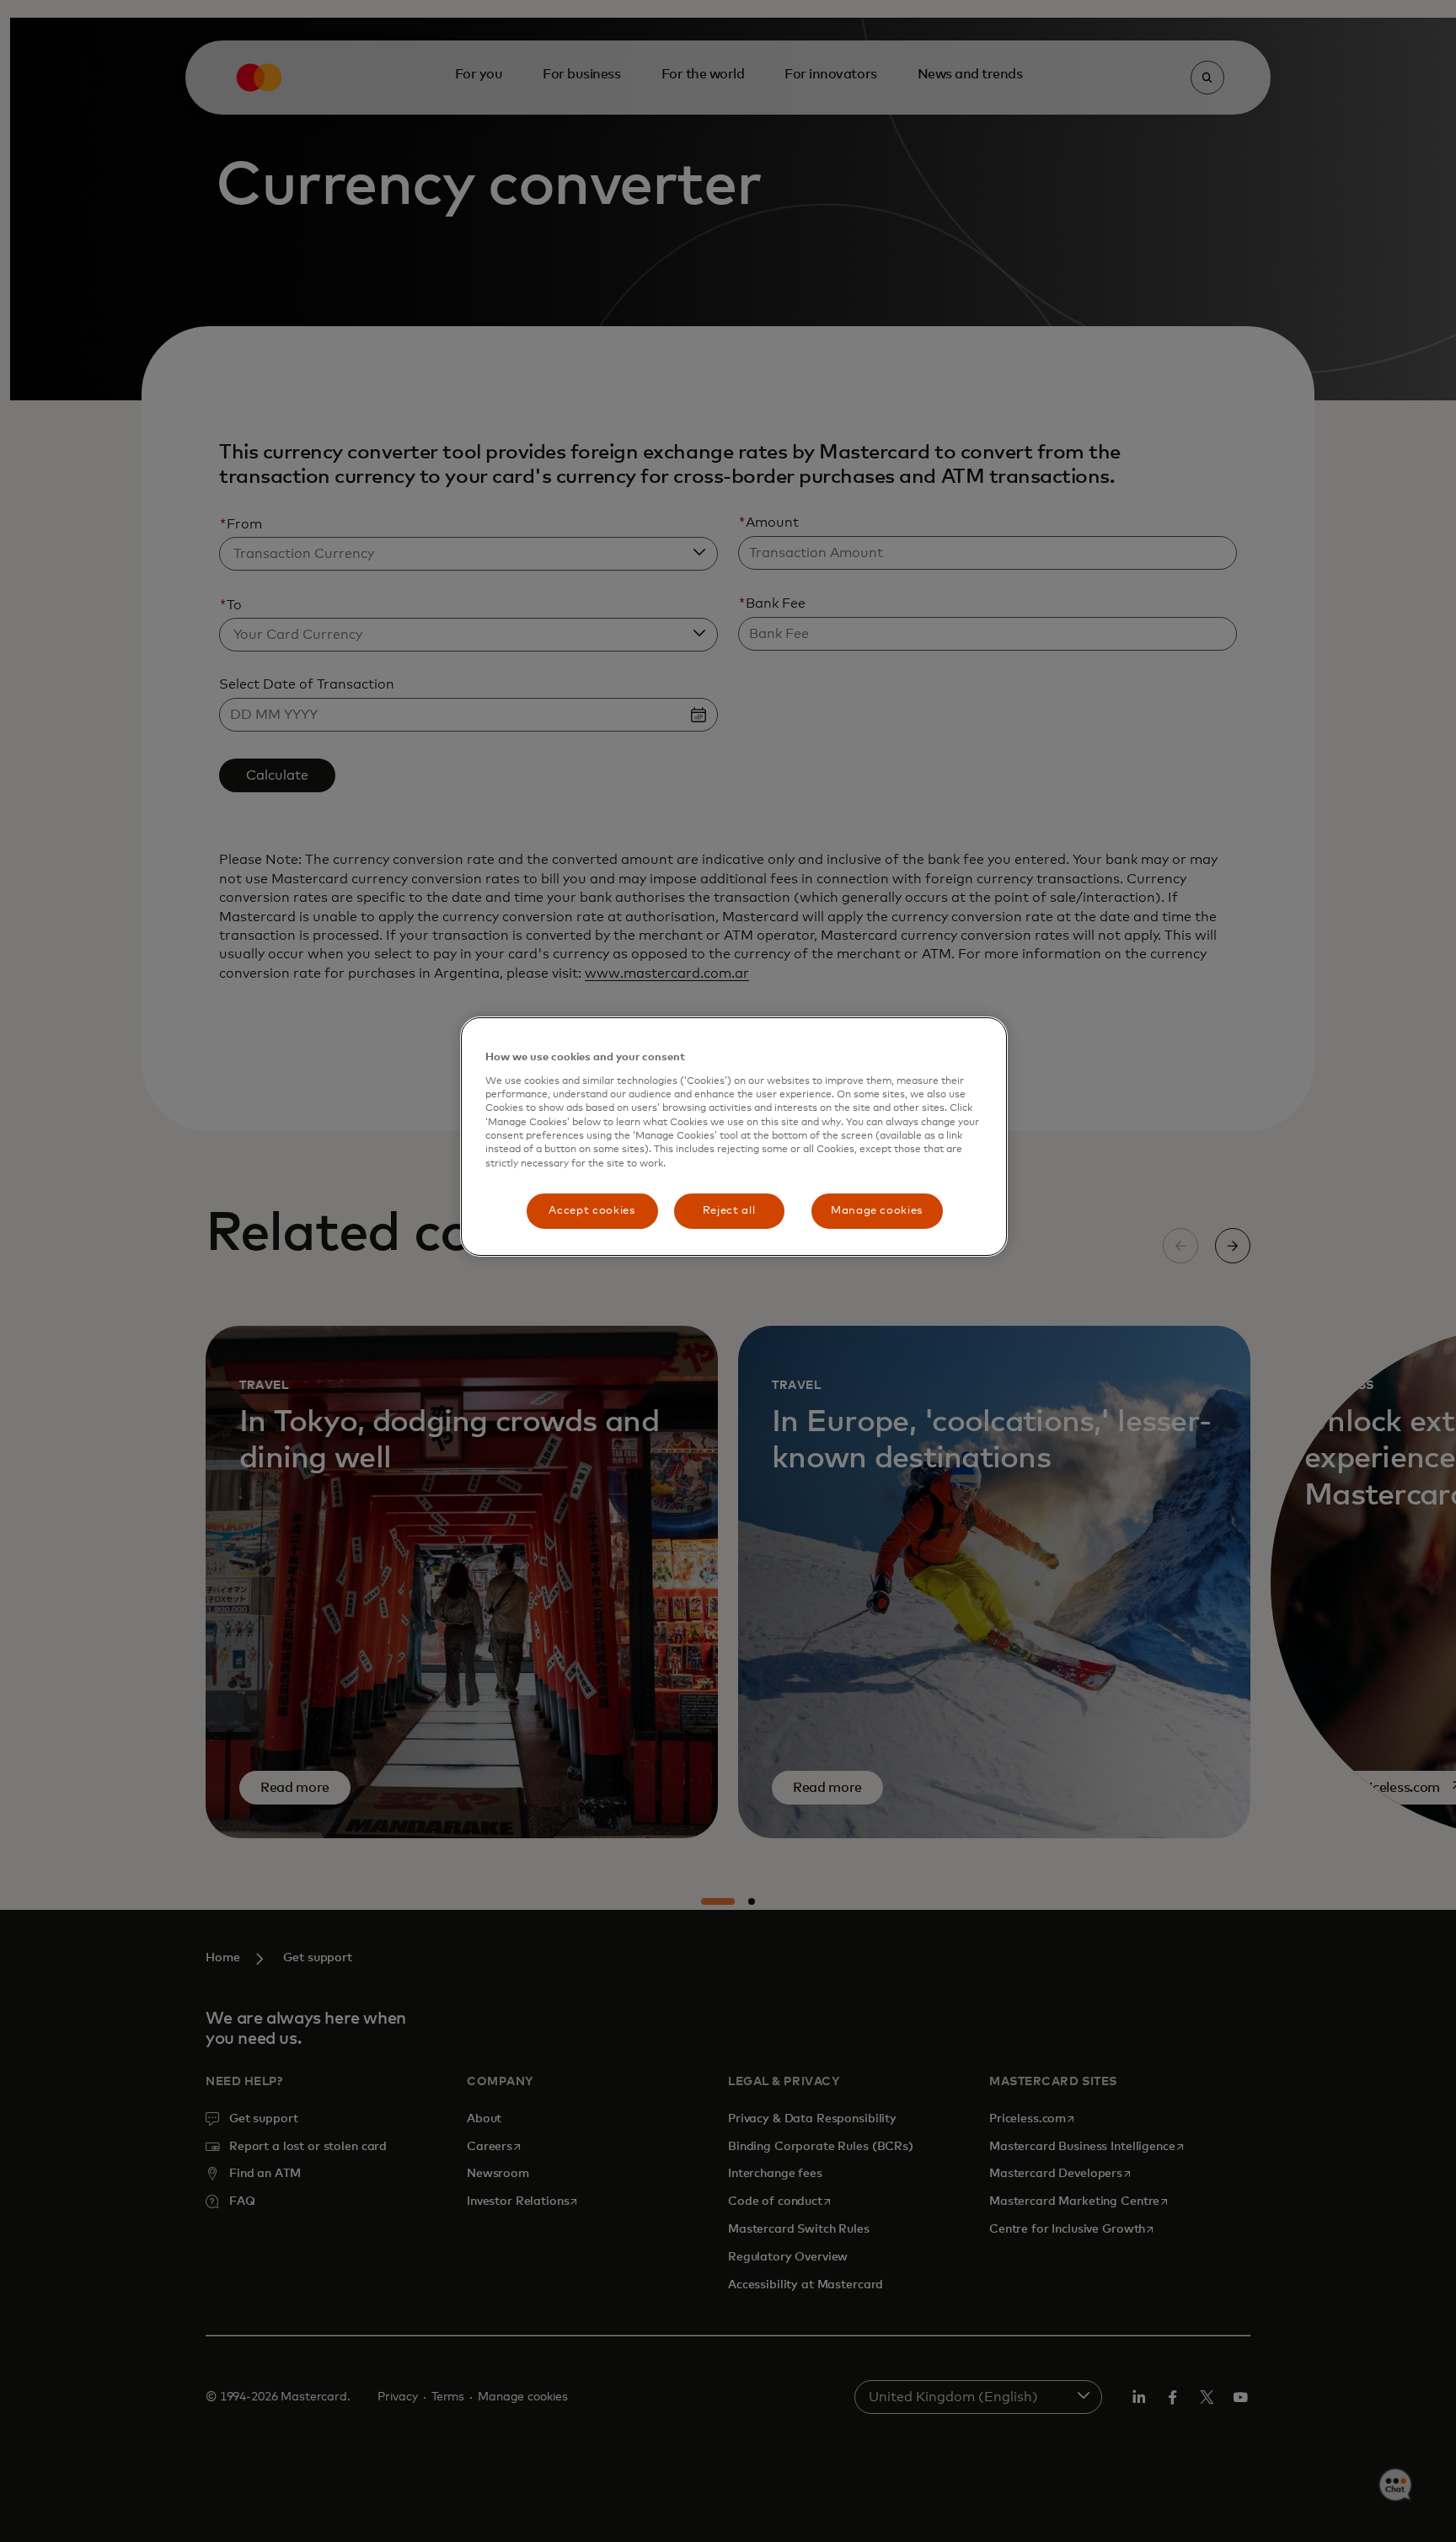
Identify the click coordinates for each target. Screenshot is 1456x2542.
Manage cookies (877, 1211)
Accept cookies (591, 1211)
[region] (734, 1137)
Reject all (729, 1211)
